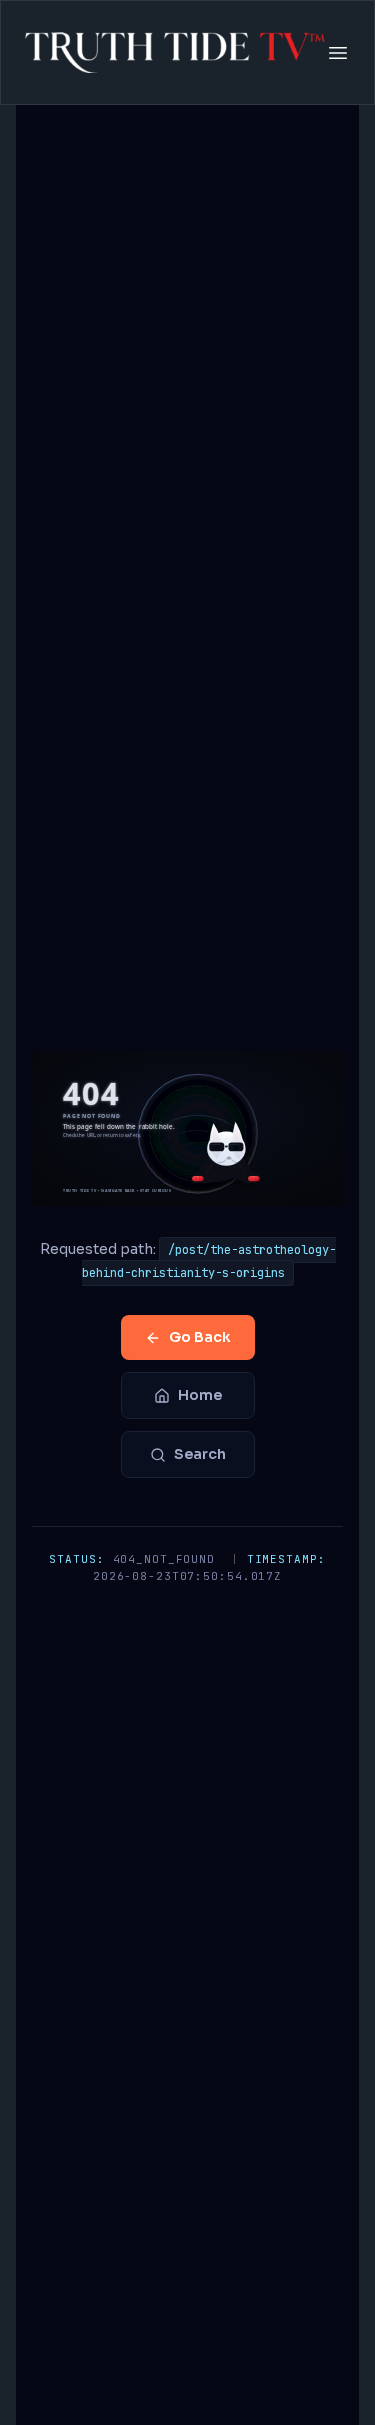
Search (200, 1454)
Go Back (200, 1337)
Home (200, 1395)
